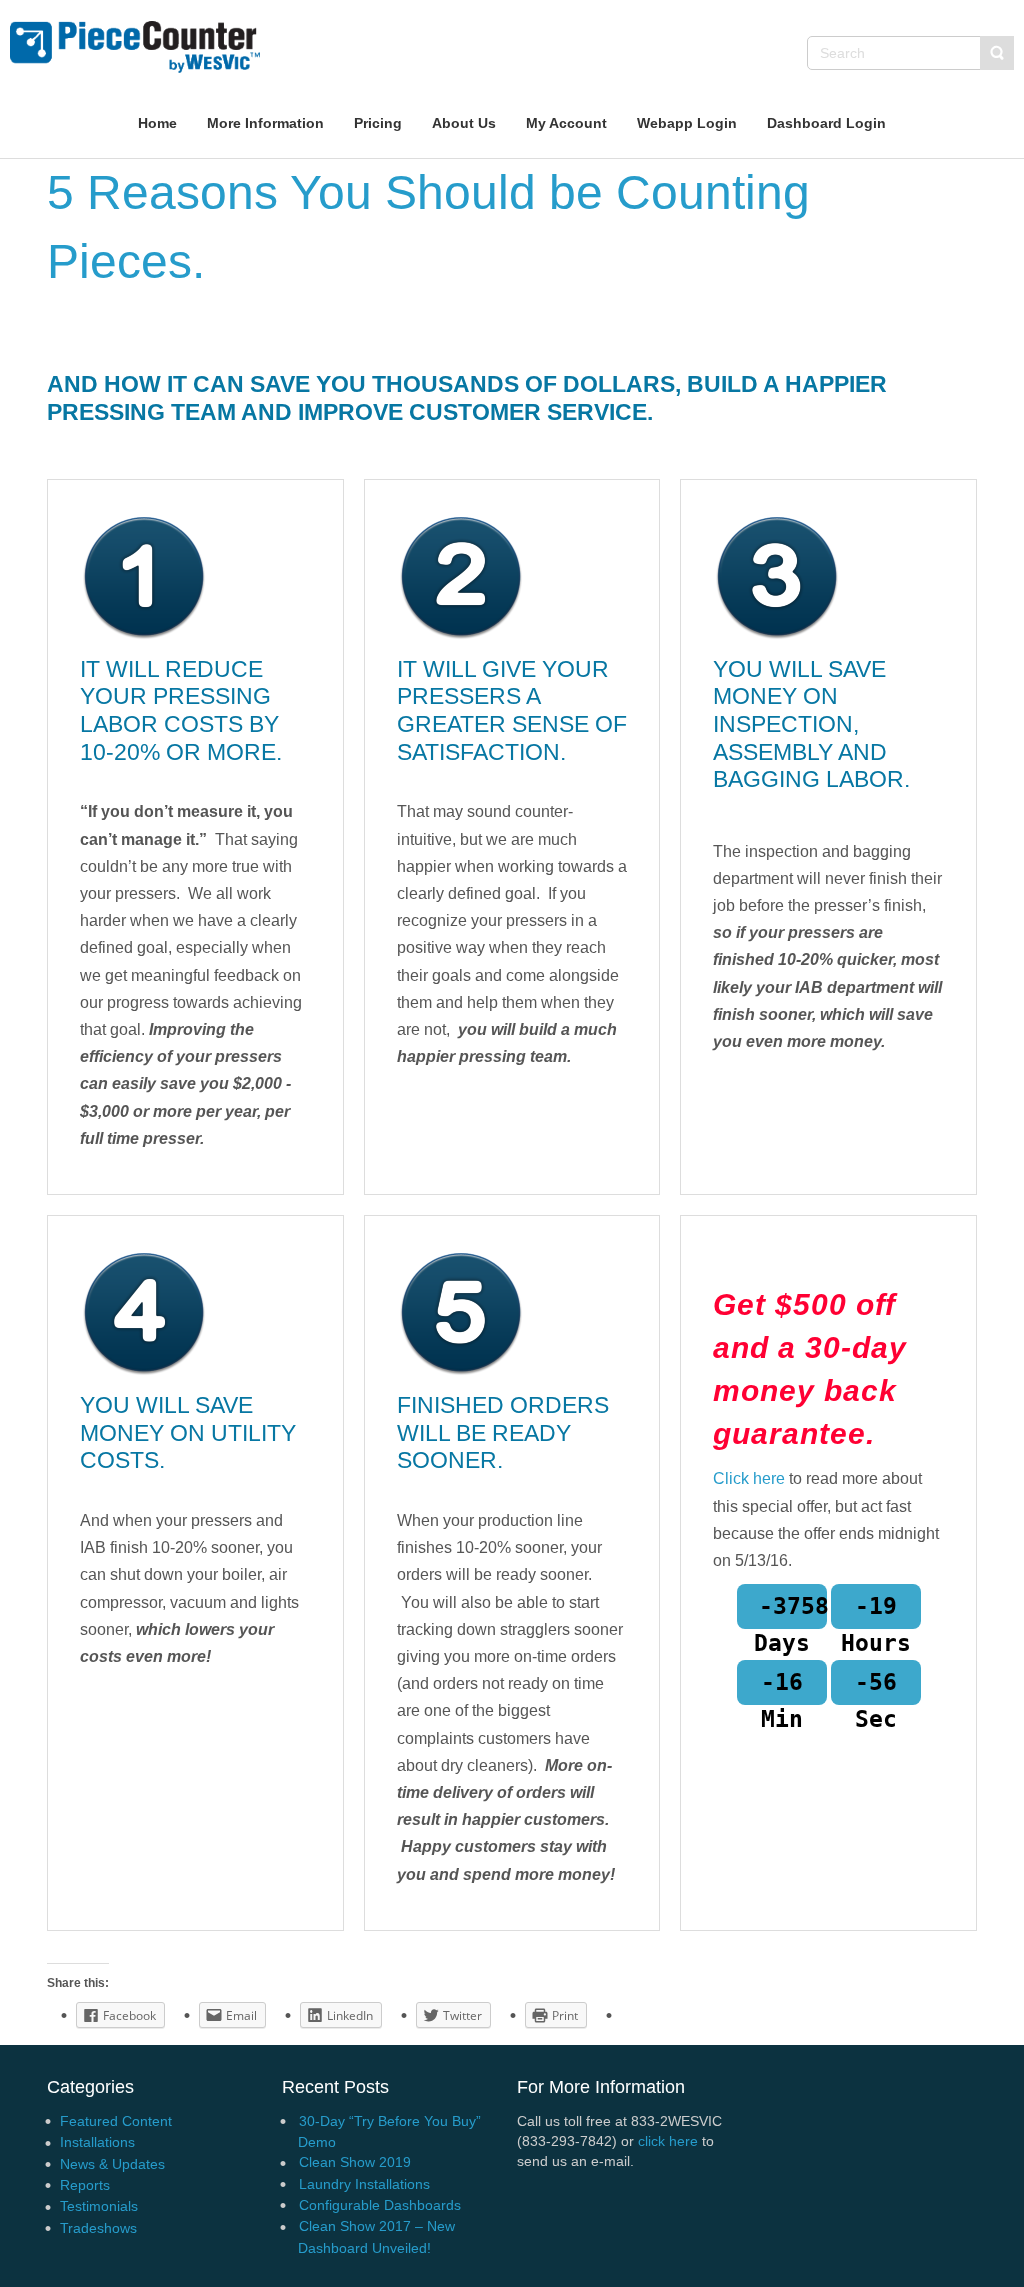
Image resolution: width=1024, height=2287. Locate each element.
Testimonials (99, 2206)
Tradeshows (98, 2228)
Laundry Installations (364, 2184)
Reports (85, 2185)
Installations (97, 2142)
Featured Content (116, 2121)
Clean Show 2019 (355, 2162)
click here (668, 2141)
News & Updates (112, 2164)
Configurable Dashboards (380, 2205)
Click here (749, 1478)
